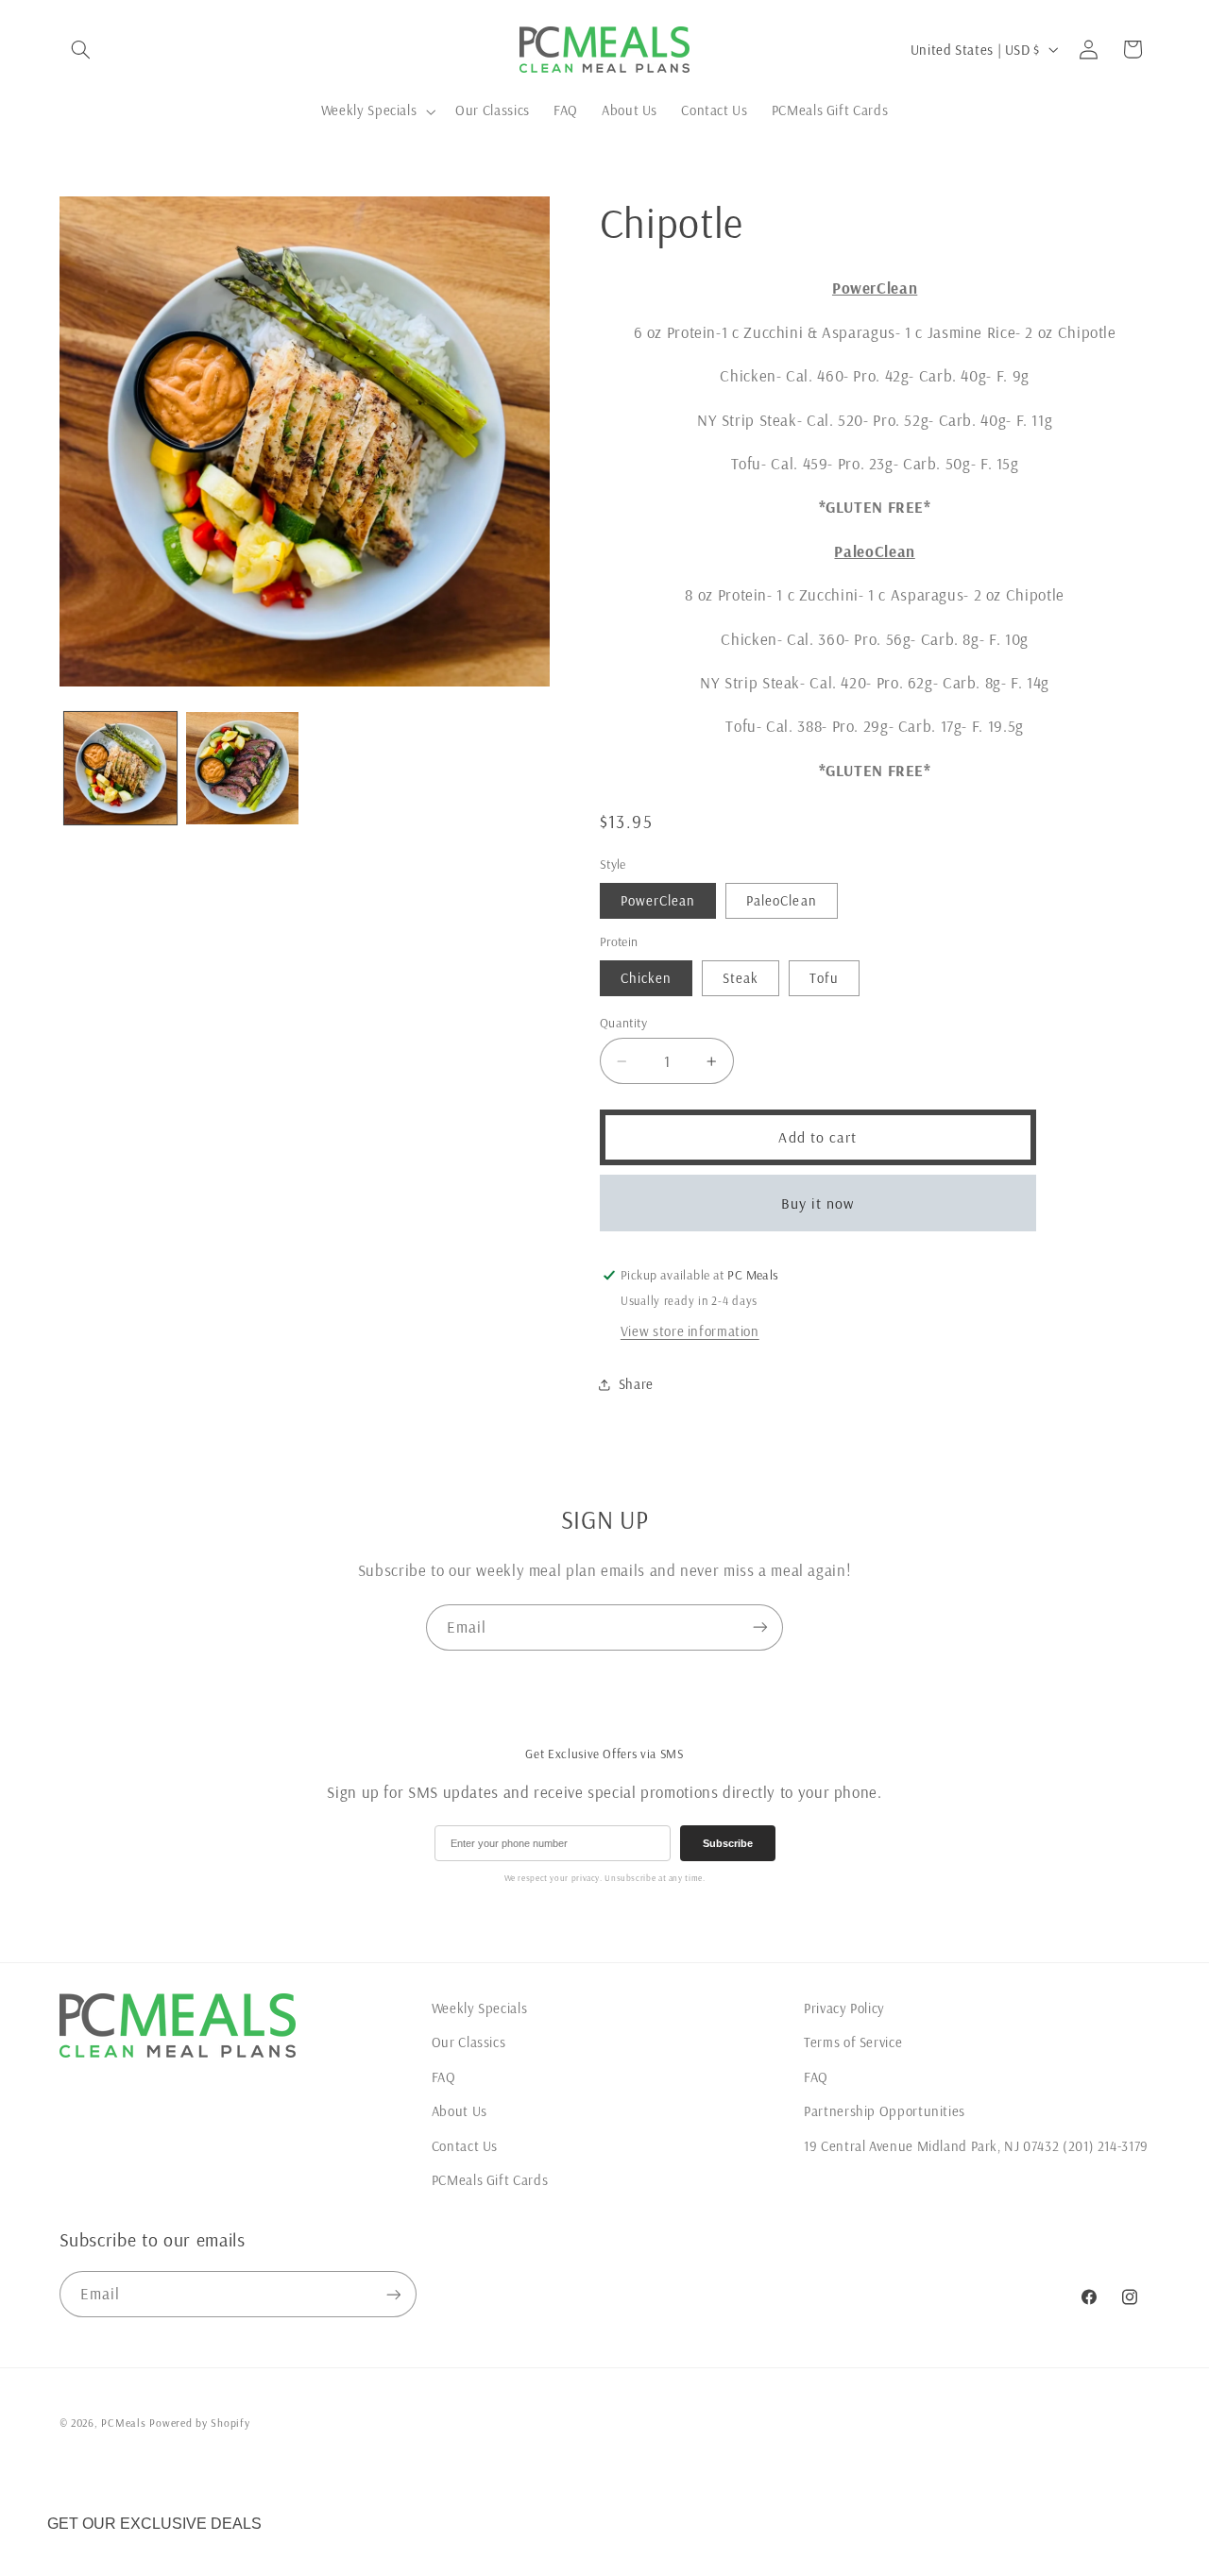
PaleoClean (782, 900)
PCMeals (123, 2423)
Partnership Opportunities (885, 2111)
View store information (690, 1331)
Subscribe (728, 1843)
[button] (81, 49)
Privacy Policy (844, 2008)
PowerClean (658, 900)
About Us (460, 2111)
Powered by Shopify (199, 2423)
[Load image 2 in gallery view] (242, 768)
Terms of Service (853, 2042)
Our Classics (469, 2042)
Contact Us (465, 2146)
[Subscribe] (760, 1627)
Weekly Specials (479, 2008)
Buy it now (818, 1203)
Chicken (646, 978)
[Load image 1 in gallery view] (120, 768)
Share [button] (636, 1385)
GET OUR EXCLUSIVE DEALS (154, 2524)
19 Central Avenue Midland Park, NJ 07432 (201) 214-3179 (976, 2146)
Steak (741, 978)
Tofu (824, 978)
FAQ (444, 2077)
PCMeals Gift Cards (490, 2180)
